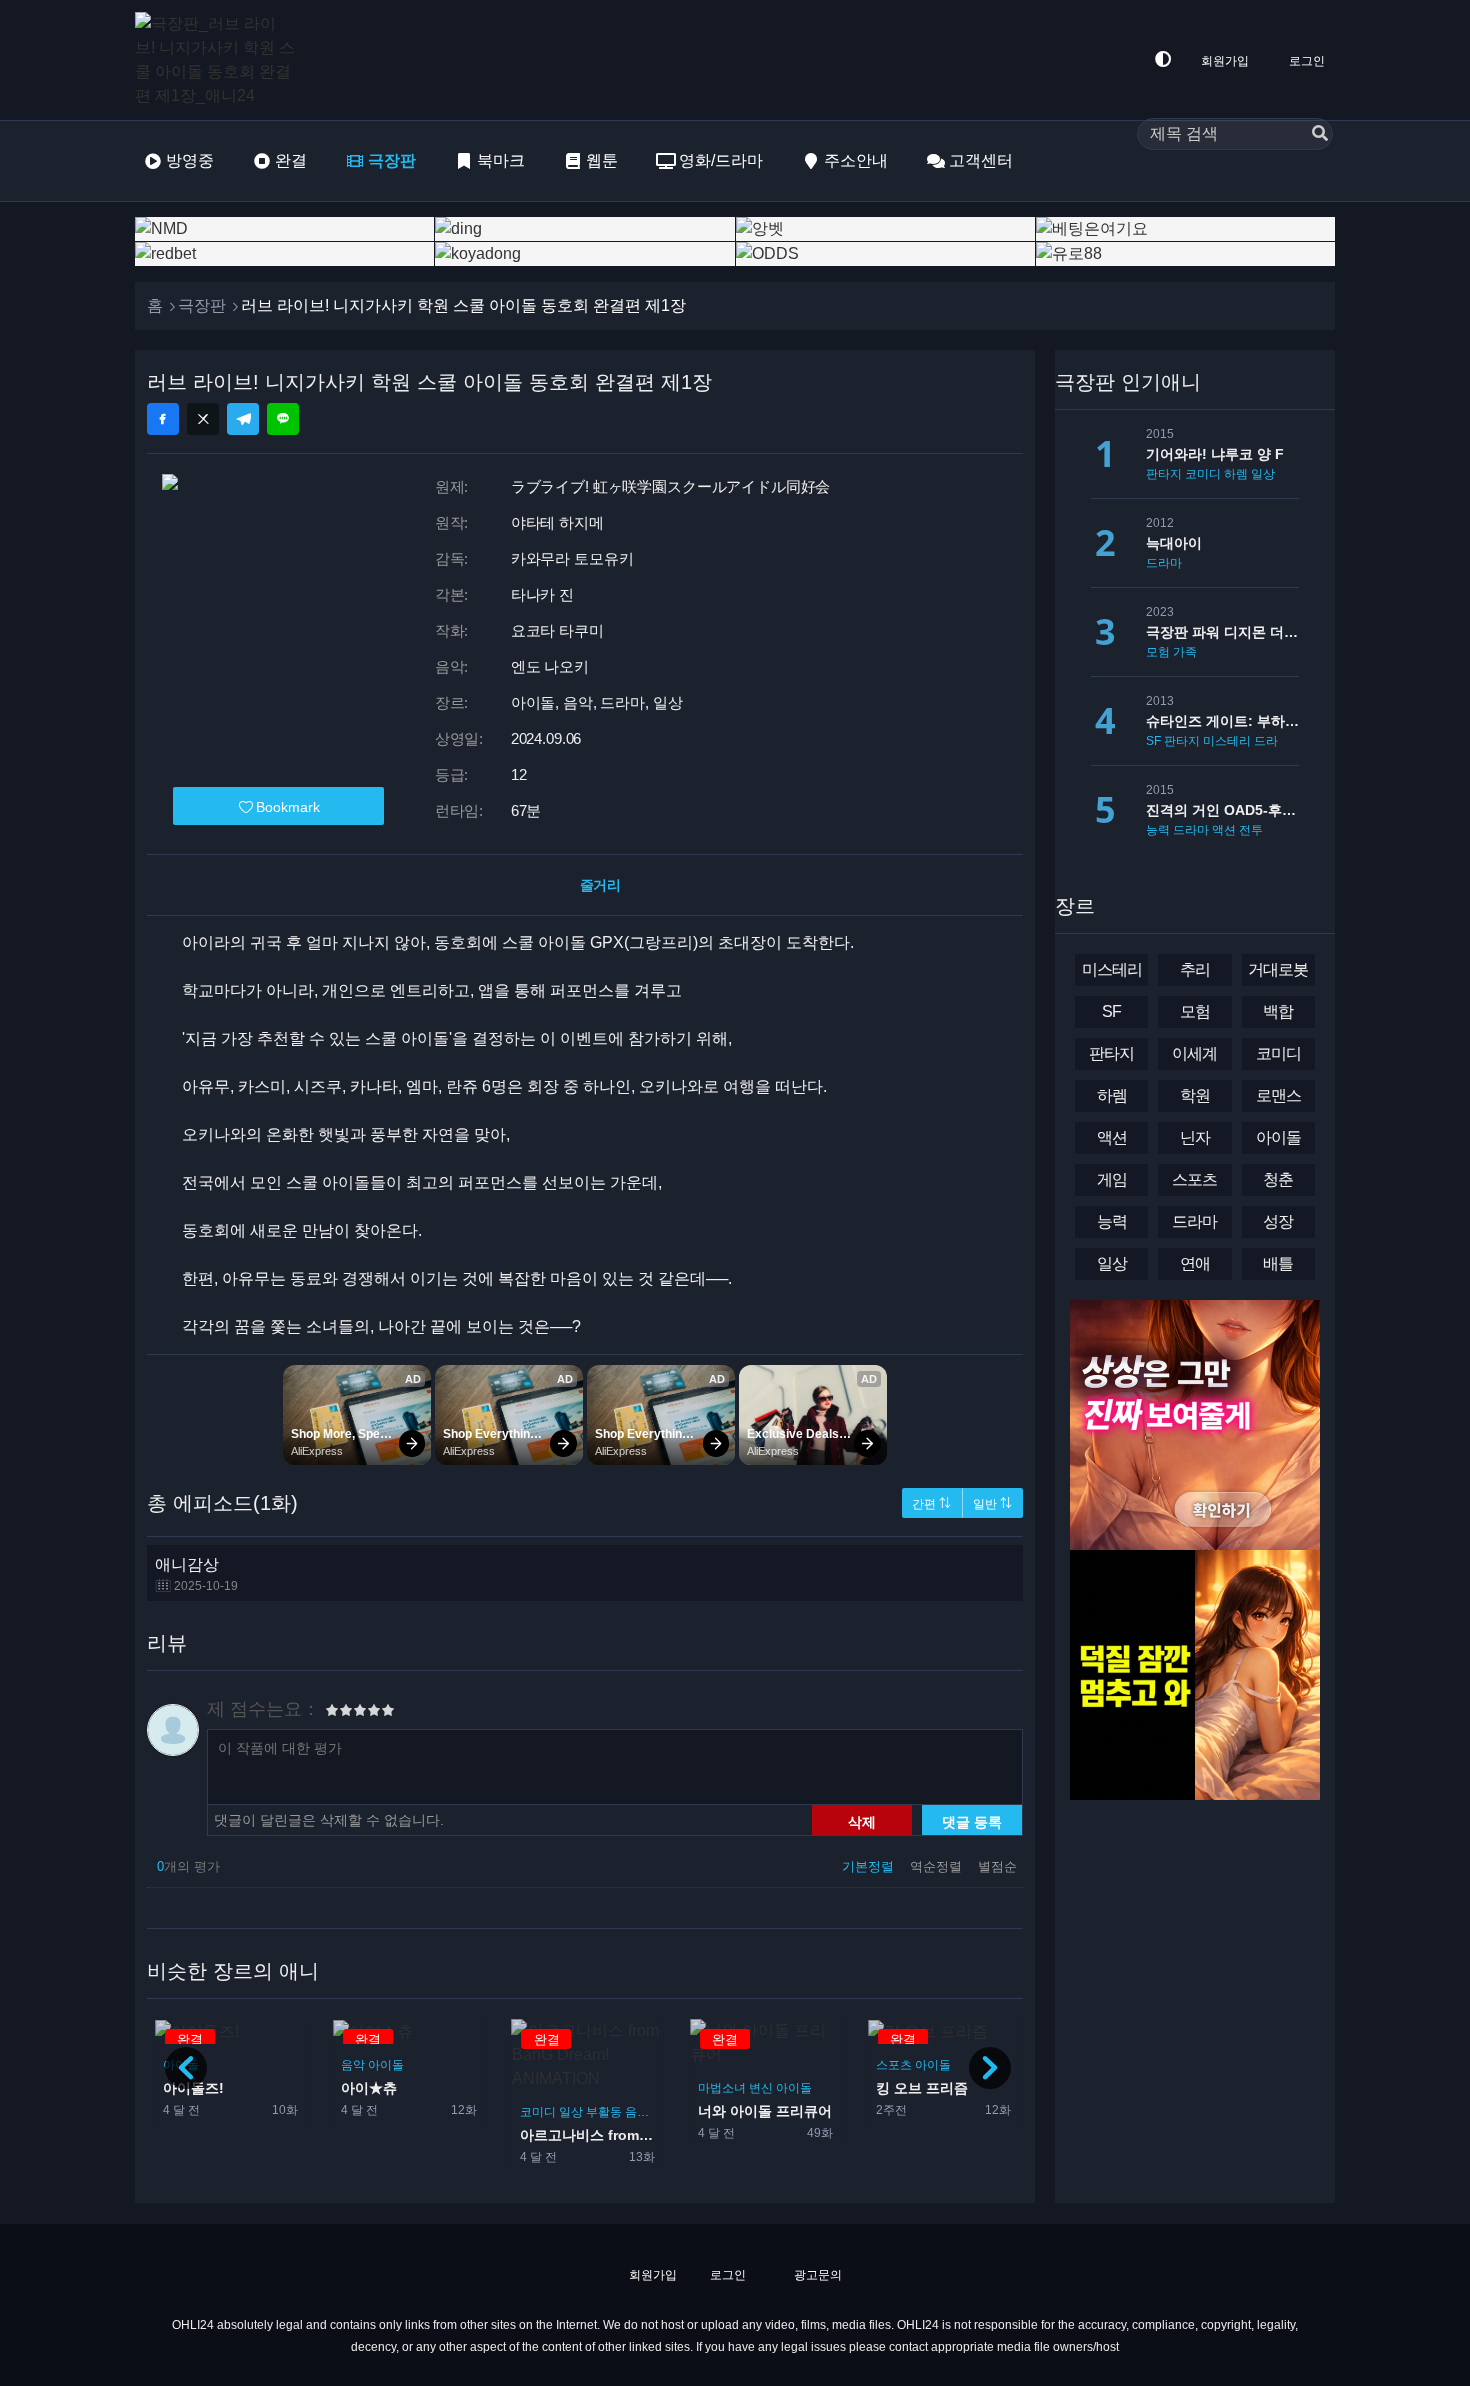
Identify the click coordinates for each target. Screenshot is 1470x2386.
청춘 (1278, 1179)
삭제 (862, 1821)
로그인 (1307, 61)
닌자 (1195, 1137)
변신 (760, 2088)
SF (1153, 741)
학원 (1290, 474)
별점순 (997, 1866)
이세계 (1194, 1053)
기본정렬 (870, 1866)
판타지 (1164, 474)
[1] (332, 1713)
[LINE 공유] (283, 419)
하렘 (1236, 474)
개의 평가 (188, 1866)
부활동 (603, 2112)
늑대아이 (1174, 543)
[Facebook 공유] (163, 419)
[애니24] (215, 60)
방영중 (190, 160)
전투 (1251, 830)
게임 (1112, 1179)
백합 (1278, 1011)
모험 (1158, 652)
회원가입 (1225, 61)
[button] (990, 2068)
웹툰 (602, 160)
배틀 (1278, 1263)
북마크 (501, 160)
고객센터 (981, 160)
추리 (1195, 969)
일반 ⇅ (992, 1504)
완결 (291, 160)
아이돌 (386, 2065)
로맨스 (1278, 1095)
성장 (1278, 1221)
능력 (1158, 830)
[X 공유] (203, 419)
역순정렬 (938, 1866)
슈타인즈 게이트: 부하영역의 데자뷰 (1222, 721)
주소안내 (856, 160)
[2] (339, 1713)
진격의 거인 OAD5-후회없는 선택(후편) (1222, 810)
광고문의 (816, 2275)
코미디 (537, 2112)
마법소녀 (721, 2088)
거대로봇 (1278, 969)
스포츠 (894, 2065)
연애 (1195, 1263)
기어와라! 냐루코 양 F (1215, 454)
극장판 (392, 160)
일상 (570, 2112)
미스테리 (1227, 741)
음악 (353, 2065)
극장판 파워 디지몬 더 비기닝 (1222, 632)
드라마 (1164, 563)
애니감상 (196, 1574)
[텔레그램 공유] (243, 419)
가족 (1185, 652)
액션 (1224, 830)
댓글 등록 (972, 1821)
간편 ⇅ (931, 1504)
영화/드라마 (721, 160)
